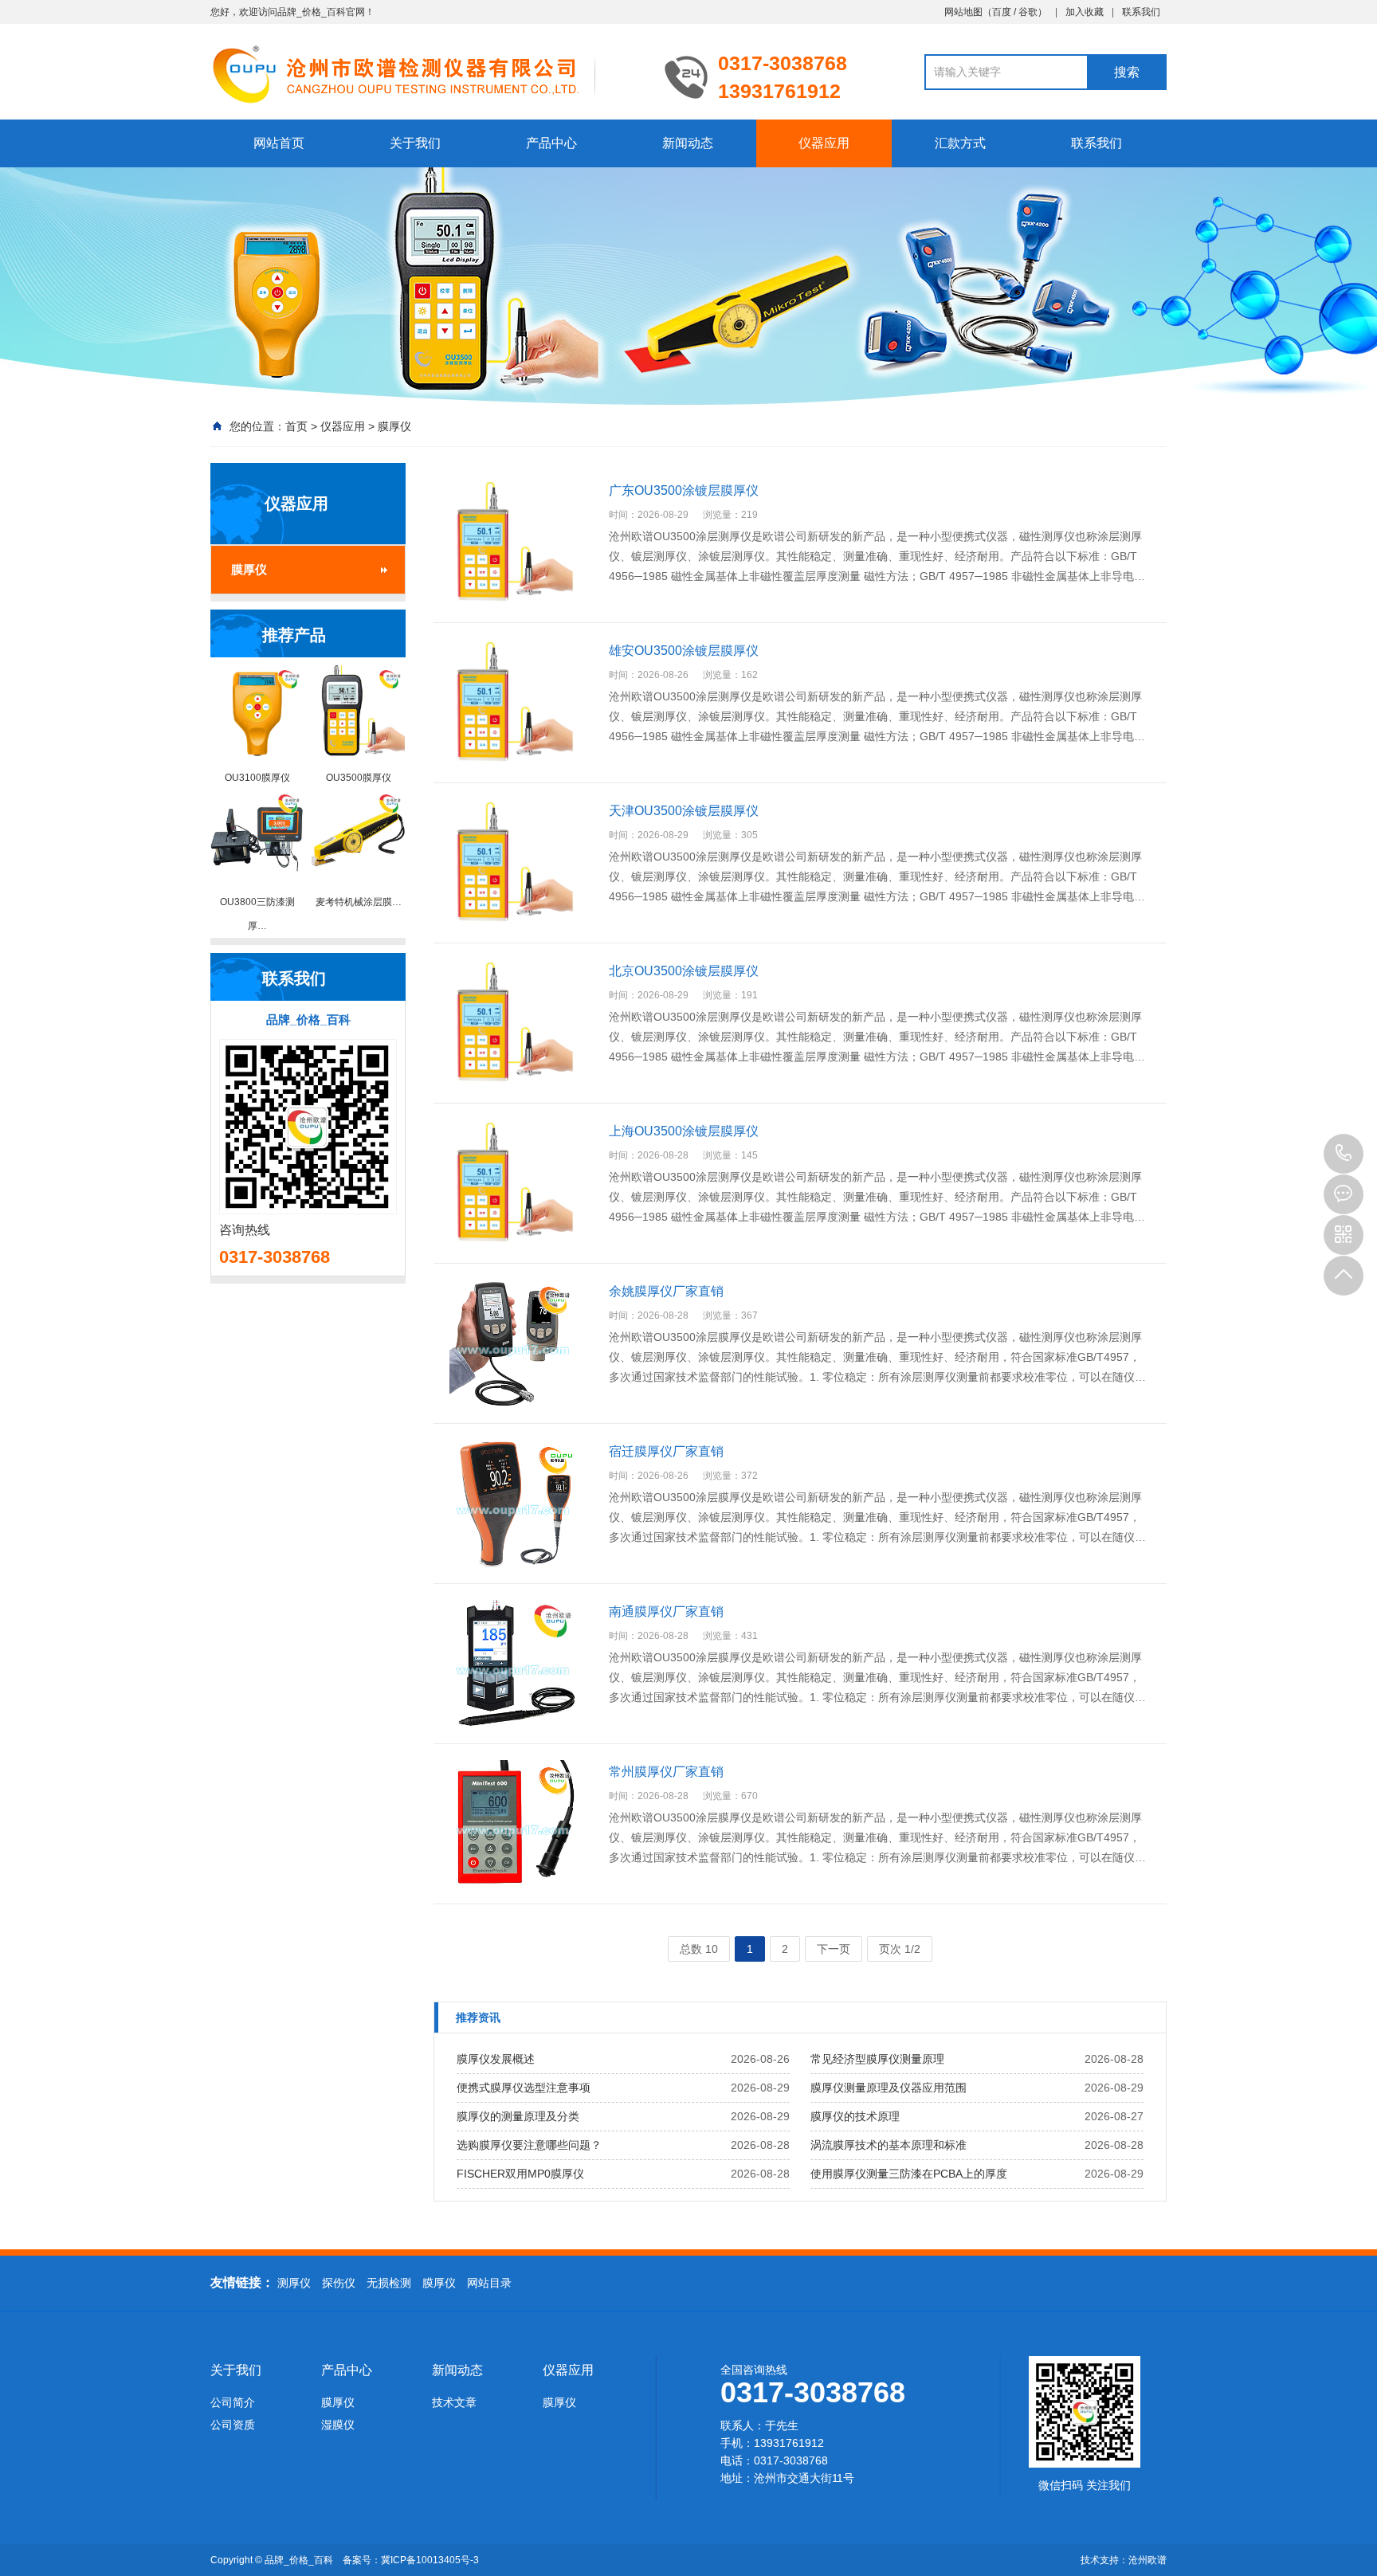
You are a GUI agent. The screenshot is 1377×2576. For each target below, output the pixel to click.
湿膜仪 (338, 2425)
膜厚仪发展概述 (496, 2059)
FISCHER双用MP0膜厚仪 (520, 2174)
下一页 (834, 1949)
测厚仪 (294, 2283)
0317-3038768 (1344, 1154)
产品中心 (551, 143)
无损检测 (389, 2283)
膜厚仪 (394, 426)
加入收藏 (1085, 12)
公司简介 (233, 2402)
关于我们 (415, 143)
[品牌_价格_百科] (426, 73)
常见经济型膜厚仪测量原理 (877, 2059)
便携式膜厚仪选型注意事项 (524, 2088)
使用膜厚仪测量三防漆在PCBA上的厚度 (909, 2174)
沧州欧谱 (1147, 2560)
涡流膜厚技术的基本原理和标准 (889, 2145)
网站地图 (963, 12)
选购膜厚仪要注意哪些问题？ (529, 2145)
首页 (296, 426)
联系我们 (1141, 12)
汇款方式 (960, 143)
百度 (1002, 12)
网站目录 (489, 2283)
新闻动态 (688, 143)
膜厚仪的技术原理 (855, 2116)
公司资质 (233, 2425)
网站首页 (279, 143)
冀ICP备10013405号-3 (430, 2560)
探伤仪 (339, 2283)
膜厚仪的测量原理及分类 (518, 2116)
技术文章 (454, 2402)
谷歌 (1028, 12)
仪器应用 (824, 143)
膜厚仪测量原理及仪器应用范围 (889, 2088)
